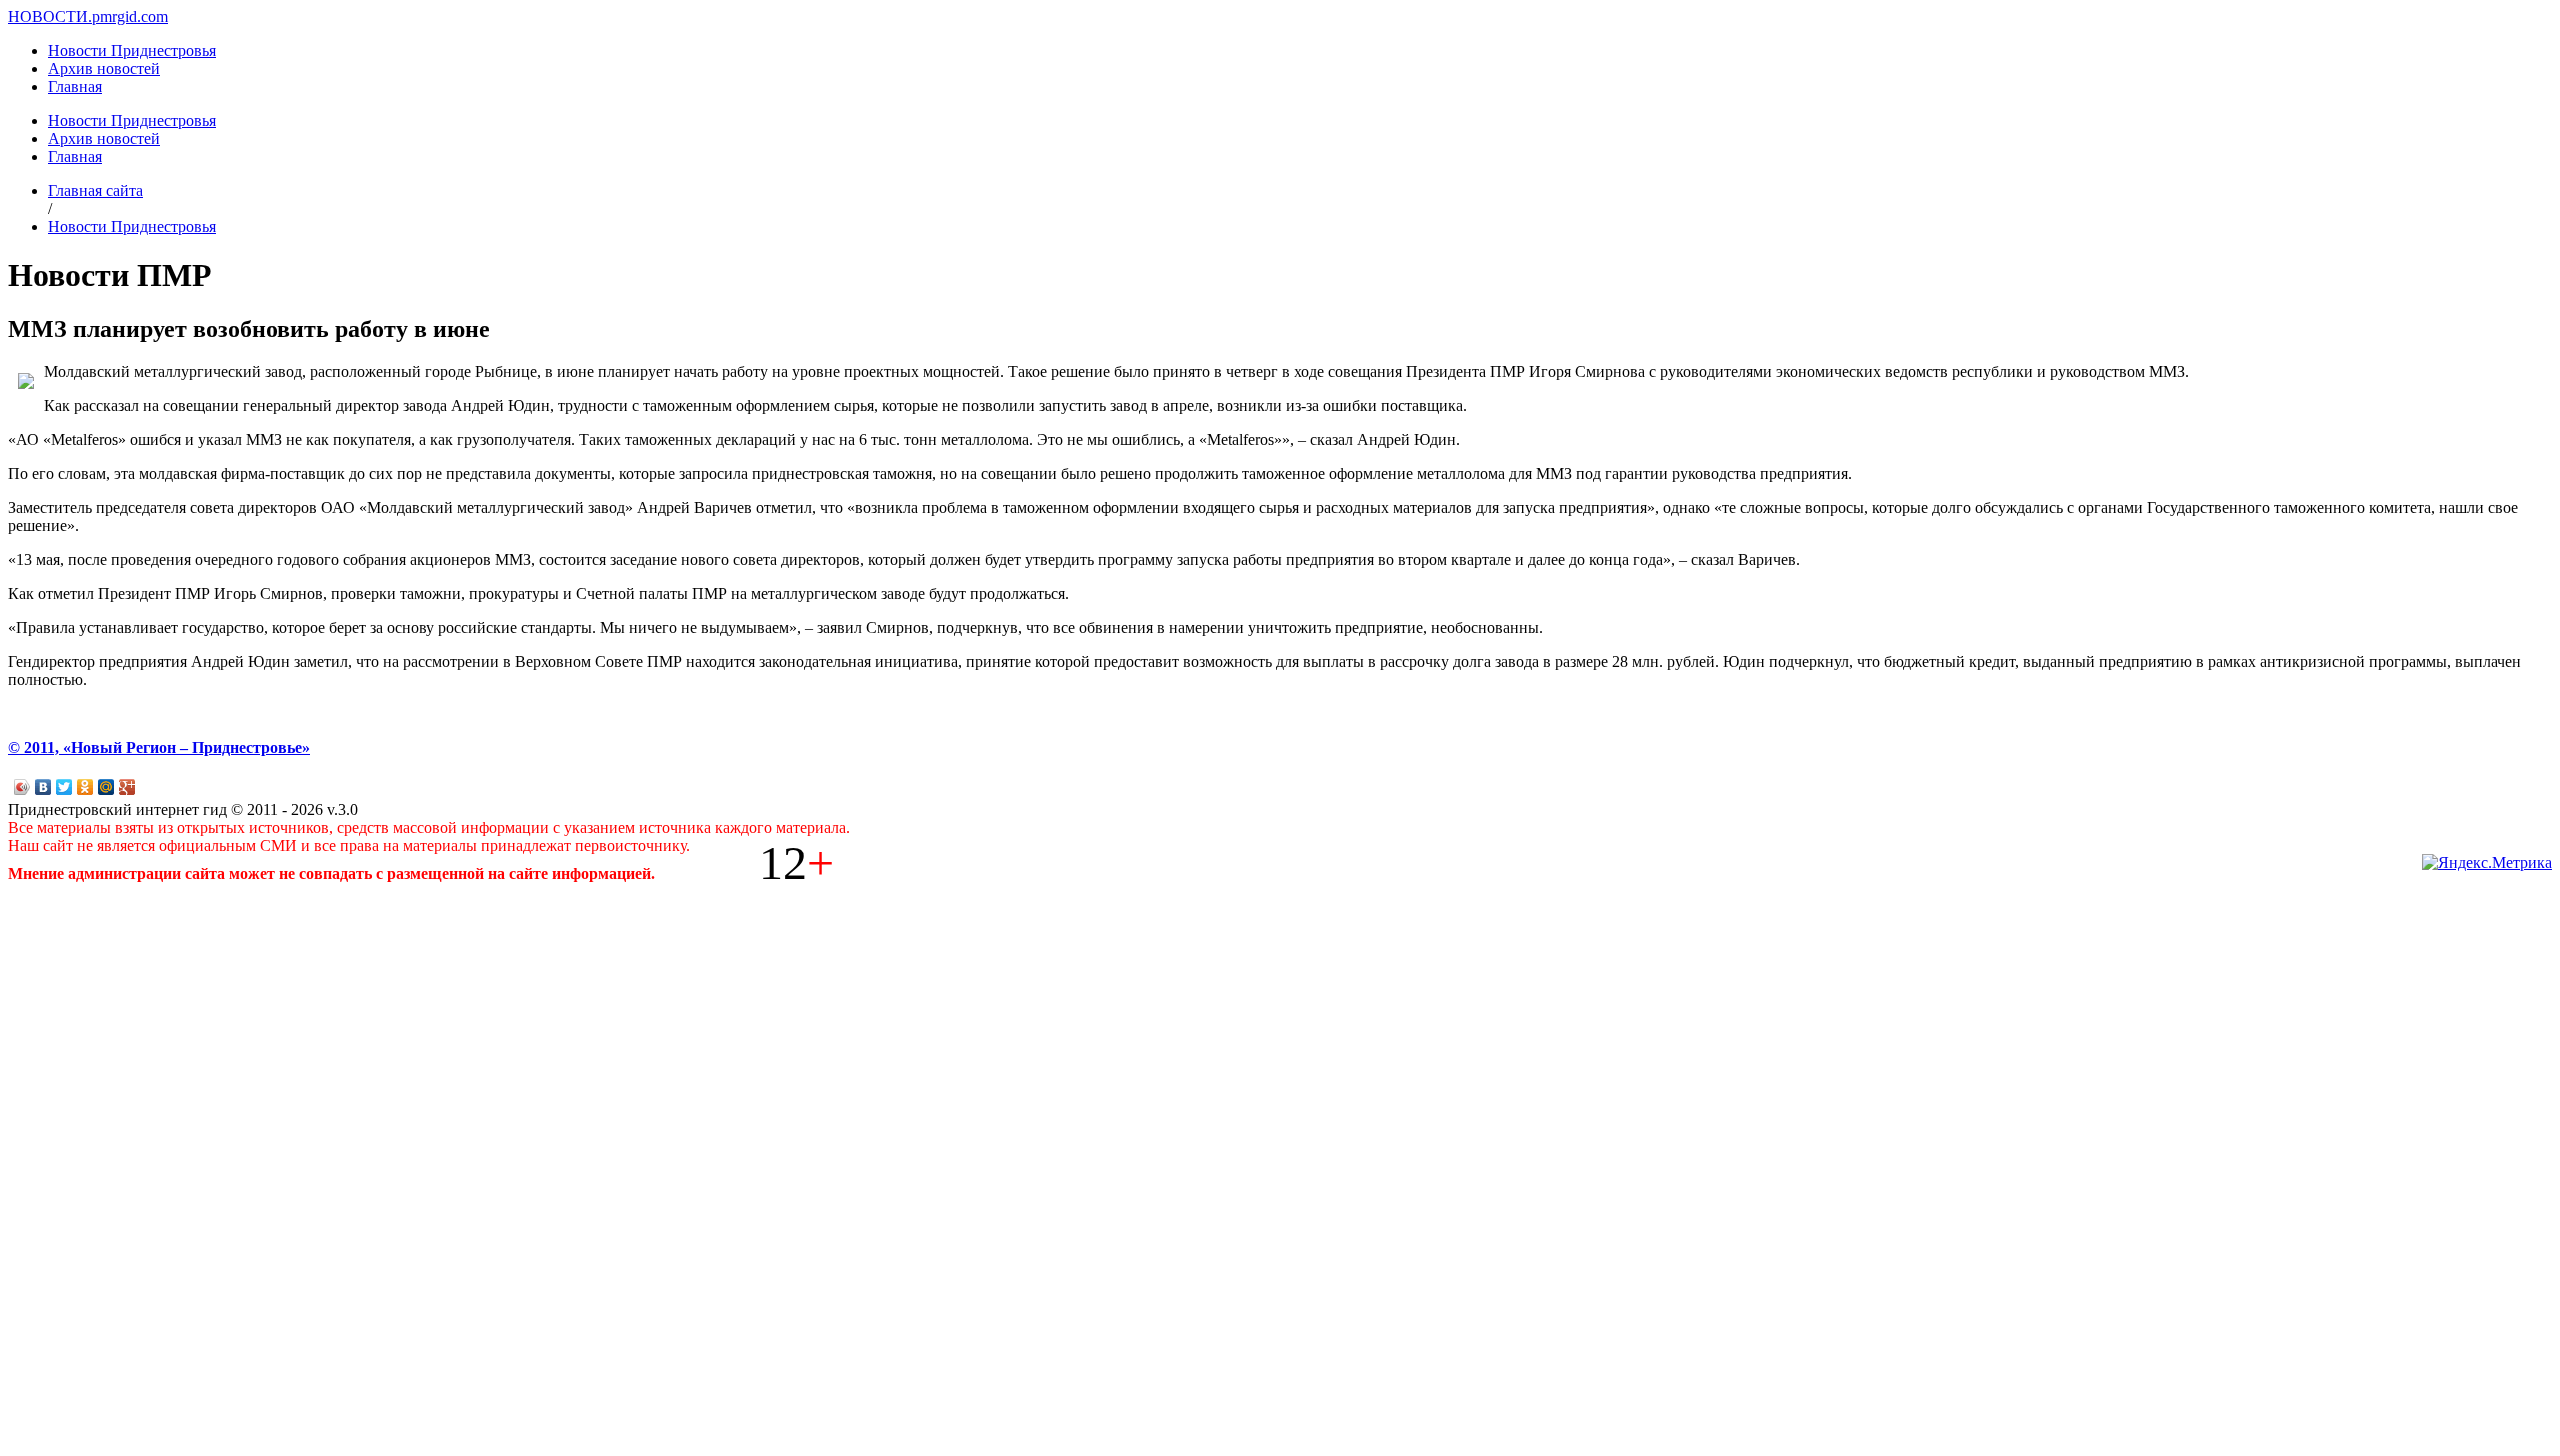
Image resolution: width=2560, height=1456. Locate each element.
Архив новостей (104, 68)
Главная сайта (95, 190)
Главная (75, 86)
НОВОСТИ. (50, 16)
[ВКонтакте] (43, 787)
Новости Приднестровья (132, 50)
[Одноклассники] (85, 787)
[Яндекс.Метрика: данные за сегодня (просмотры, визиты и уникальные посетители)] (2487, 863)
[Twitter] (64, 787)
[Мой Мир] (106, 787)
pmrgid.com (130, 16)
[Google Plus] (127, 787)
